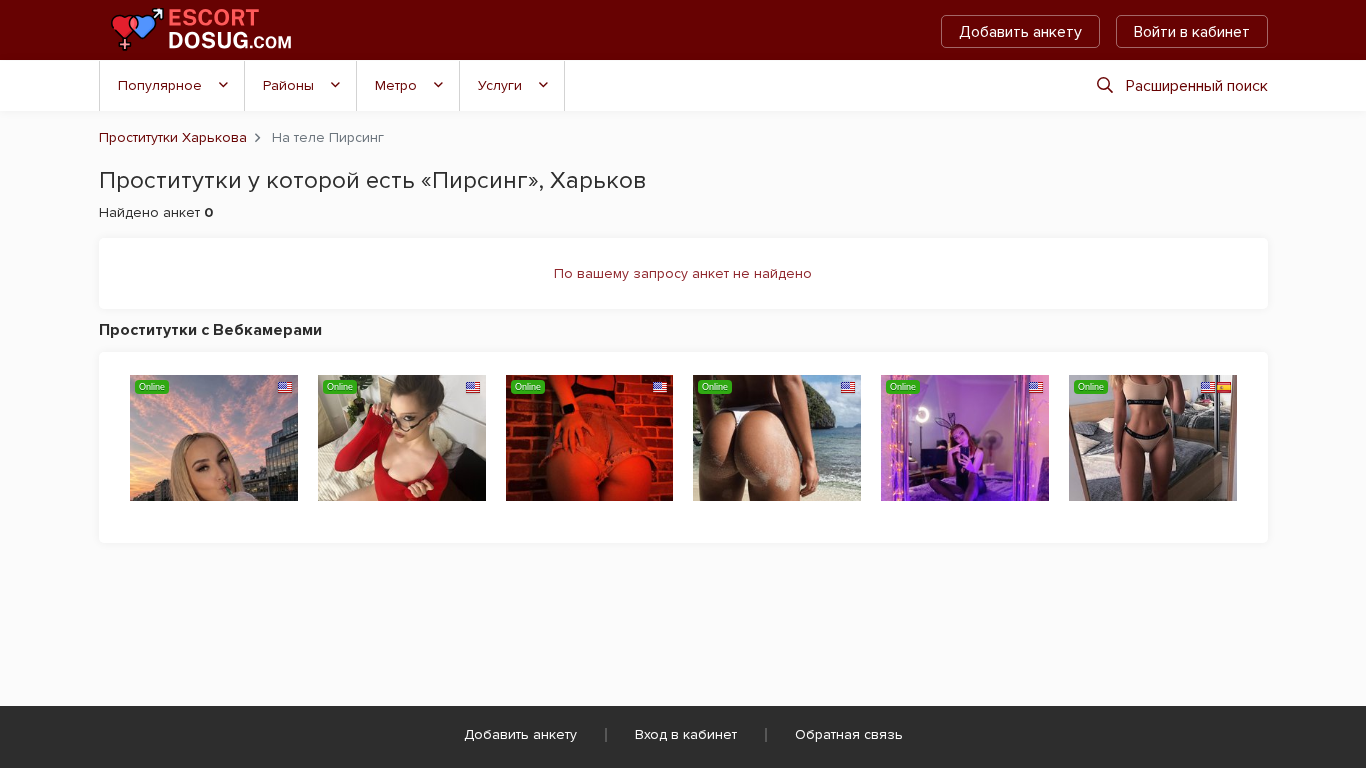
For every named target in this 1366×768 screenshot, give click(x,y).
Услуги (500, 85)
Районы (288, 85)
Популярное (160, 85)
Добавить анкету (1020, 32)
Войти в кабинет (1192, 32)
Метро (396, 85)
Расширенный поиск (1197, 86)
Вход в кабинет (686, 734)
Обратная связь (849, 734)
